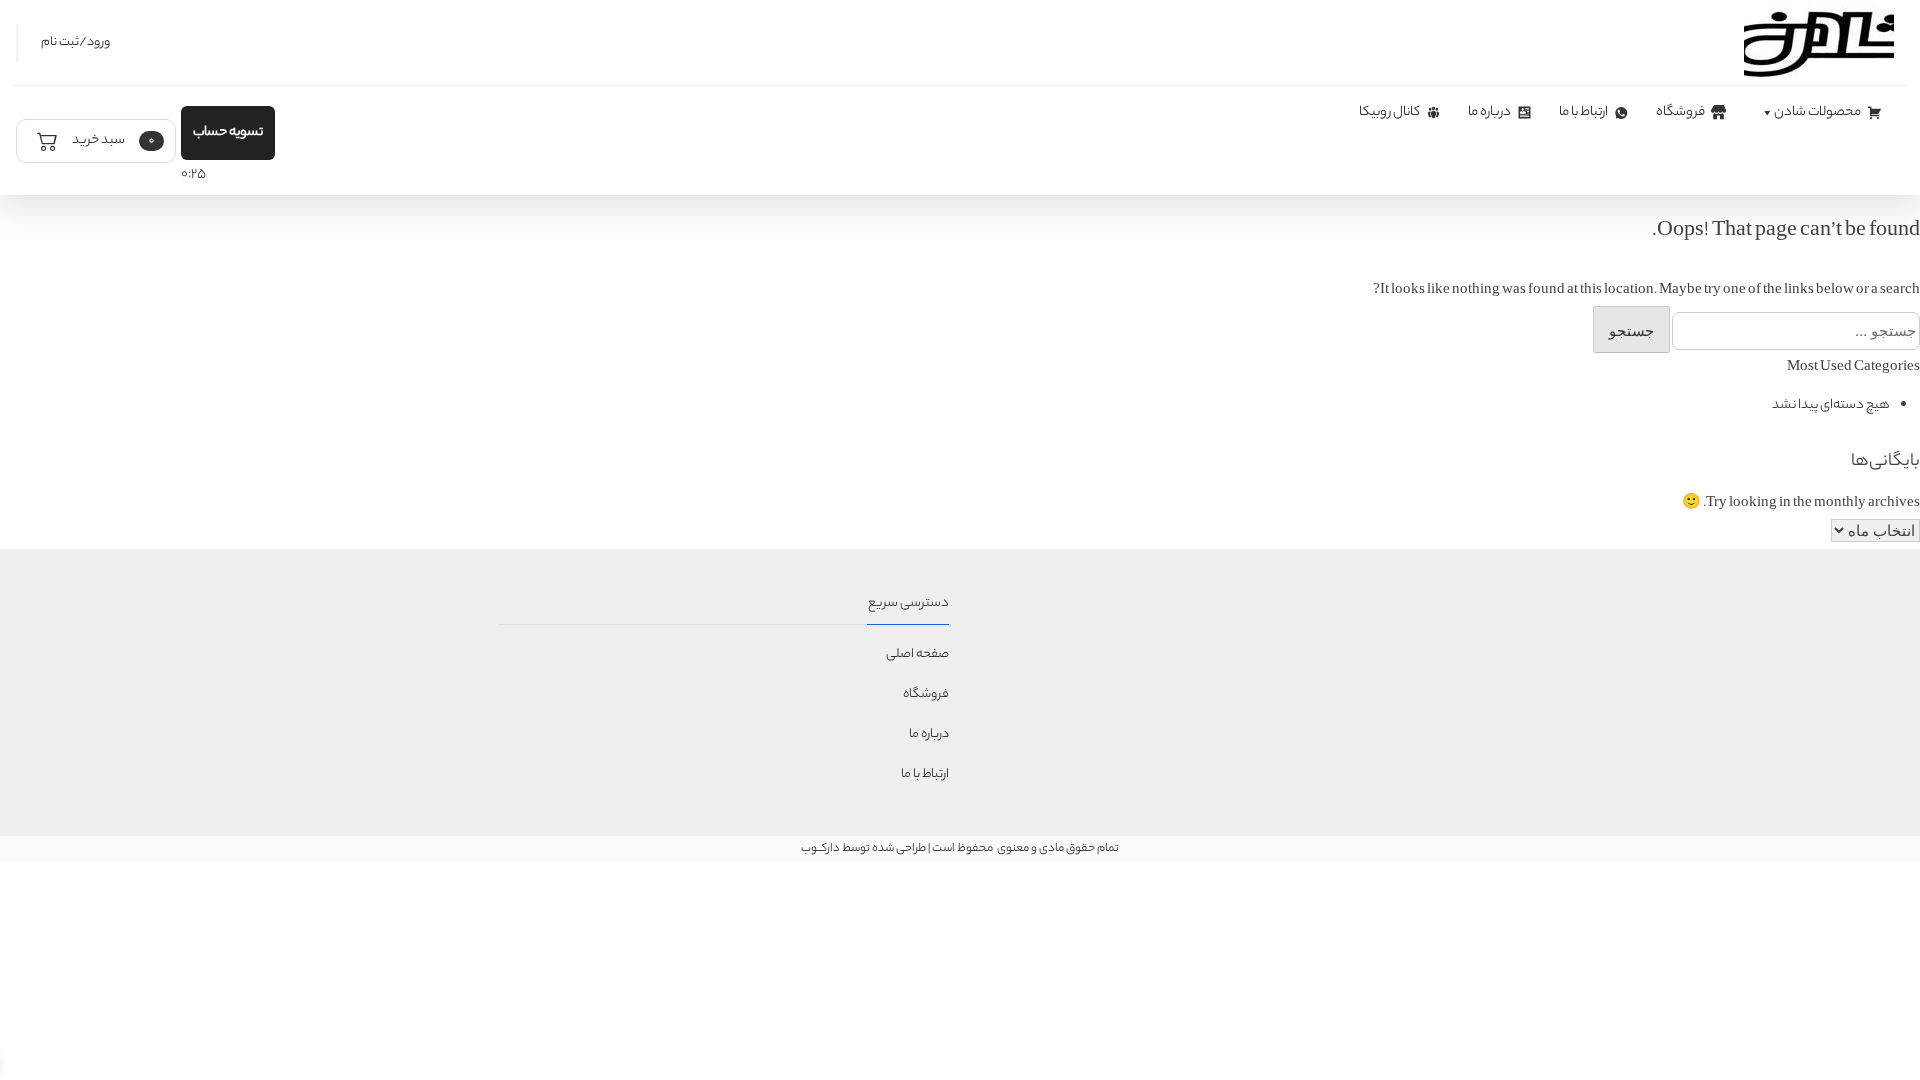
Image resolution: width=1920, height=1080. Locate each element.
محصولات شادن (1817, 112)
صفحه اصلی (917, 654)
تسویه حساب (228, 132)
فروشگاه (1680, 112)
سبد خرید (112, 140)
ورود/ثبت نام (75, 42)
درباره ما (1489, 112)
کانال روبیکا (1389, 112)
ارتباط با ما (1583, 112)
